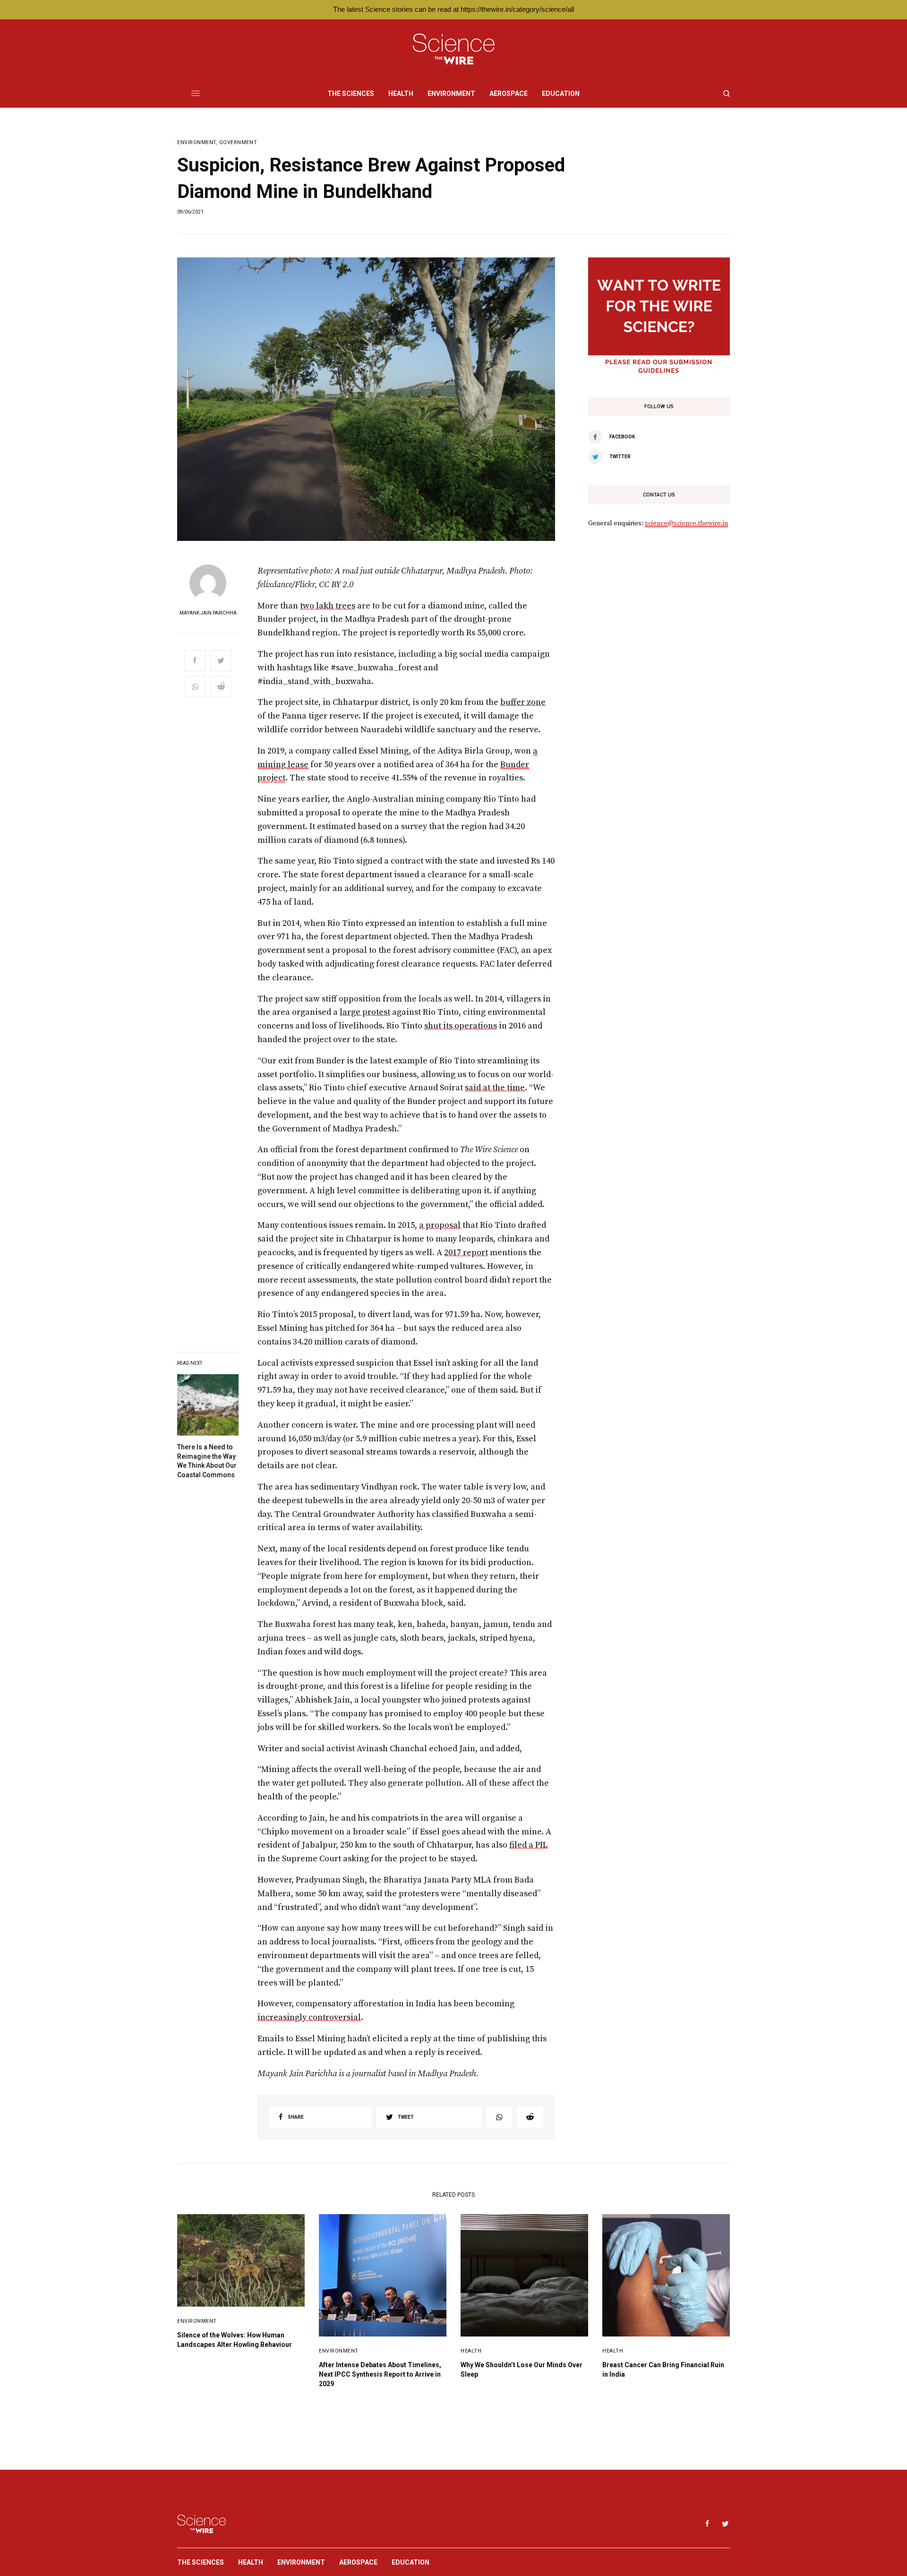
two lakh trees (328, 606)
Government (238, 142)
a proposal (440, 1225)
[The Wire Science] (454, 49)
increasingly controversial (309, 2017)
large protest (365, 1012)
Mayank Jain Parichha (208, 613)
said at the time (495, 1088)
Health (471, 2351)
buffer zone (523, 702)
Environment (197, 142)
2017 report (466, 1253)
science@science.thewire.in (686, 523)
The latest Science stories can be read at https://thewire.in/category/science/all (453, 9)
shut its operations (461, 1026)
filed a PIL (528, 1845)
